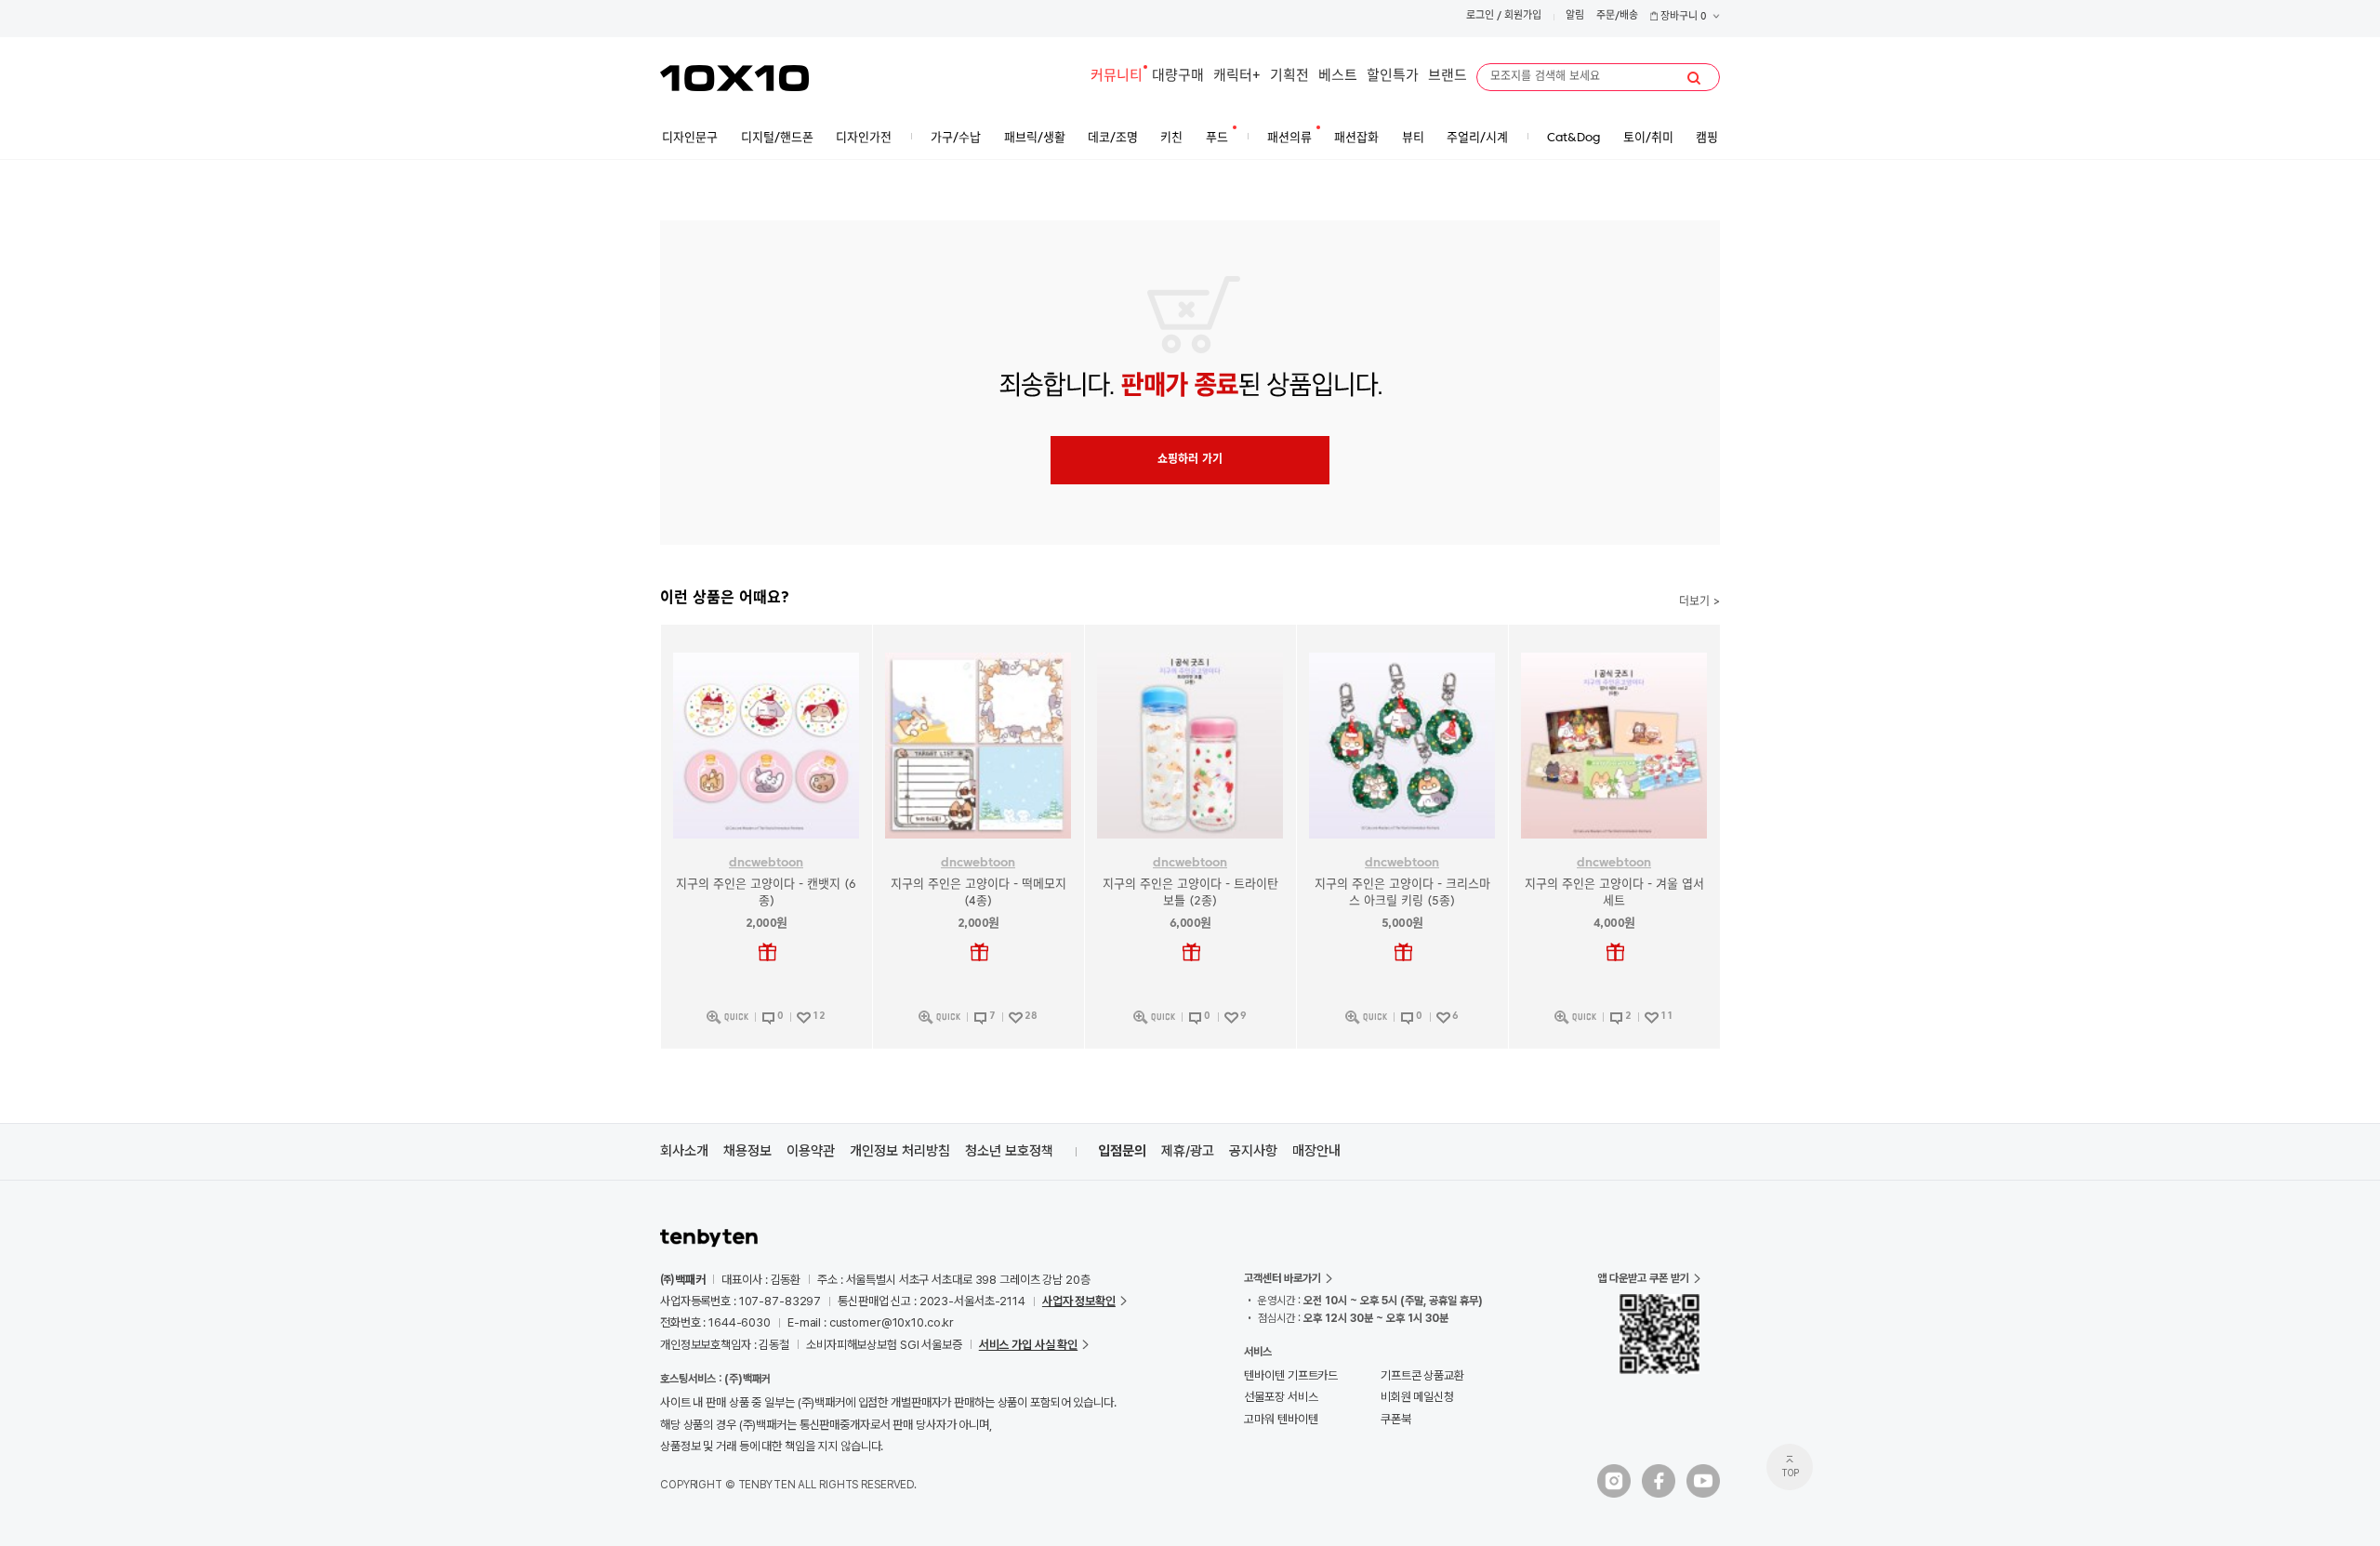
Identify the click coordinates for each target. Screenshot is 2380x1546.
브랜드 (1448, 77)
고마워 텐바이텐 (1281, 1419)
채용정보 (747, 1151)
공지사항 (1253, 1151)
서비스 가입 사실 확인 (1028, 1345)
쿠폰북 (1396, 1419)
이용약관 (811, 1151)
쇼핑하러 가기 (1190, 460)
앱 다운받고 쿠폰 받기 (1643, 1278)
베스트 (1338, 77)
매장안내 (1316, 1151)
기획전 (1289, 77)
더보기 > (1699, 602)
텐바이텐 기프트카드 (1291, 1375)
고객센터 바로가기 (1283, 1278)
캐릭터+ (1237, 77)
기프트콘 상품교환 (1422, 1375)
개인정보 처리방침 (900, 1151)
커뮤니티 (1117, 77)
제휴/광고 (1188, 1151)
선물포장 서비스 (1281, 1397)
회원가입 (1523, 16)
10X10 (734, 78)
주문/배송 (1617, 16)
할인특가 (1393, 77)
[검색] (1694, 78)
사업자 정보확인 (1079, 1301)
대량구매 (1178, 77)
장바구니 (1682, 17)
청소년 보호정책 (1009, 1151)
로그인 (1480, 16)
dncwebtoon (766, 863)
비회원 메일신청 (1417, 1397)
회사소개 (684, 1151)
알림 (1575, 16)
